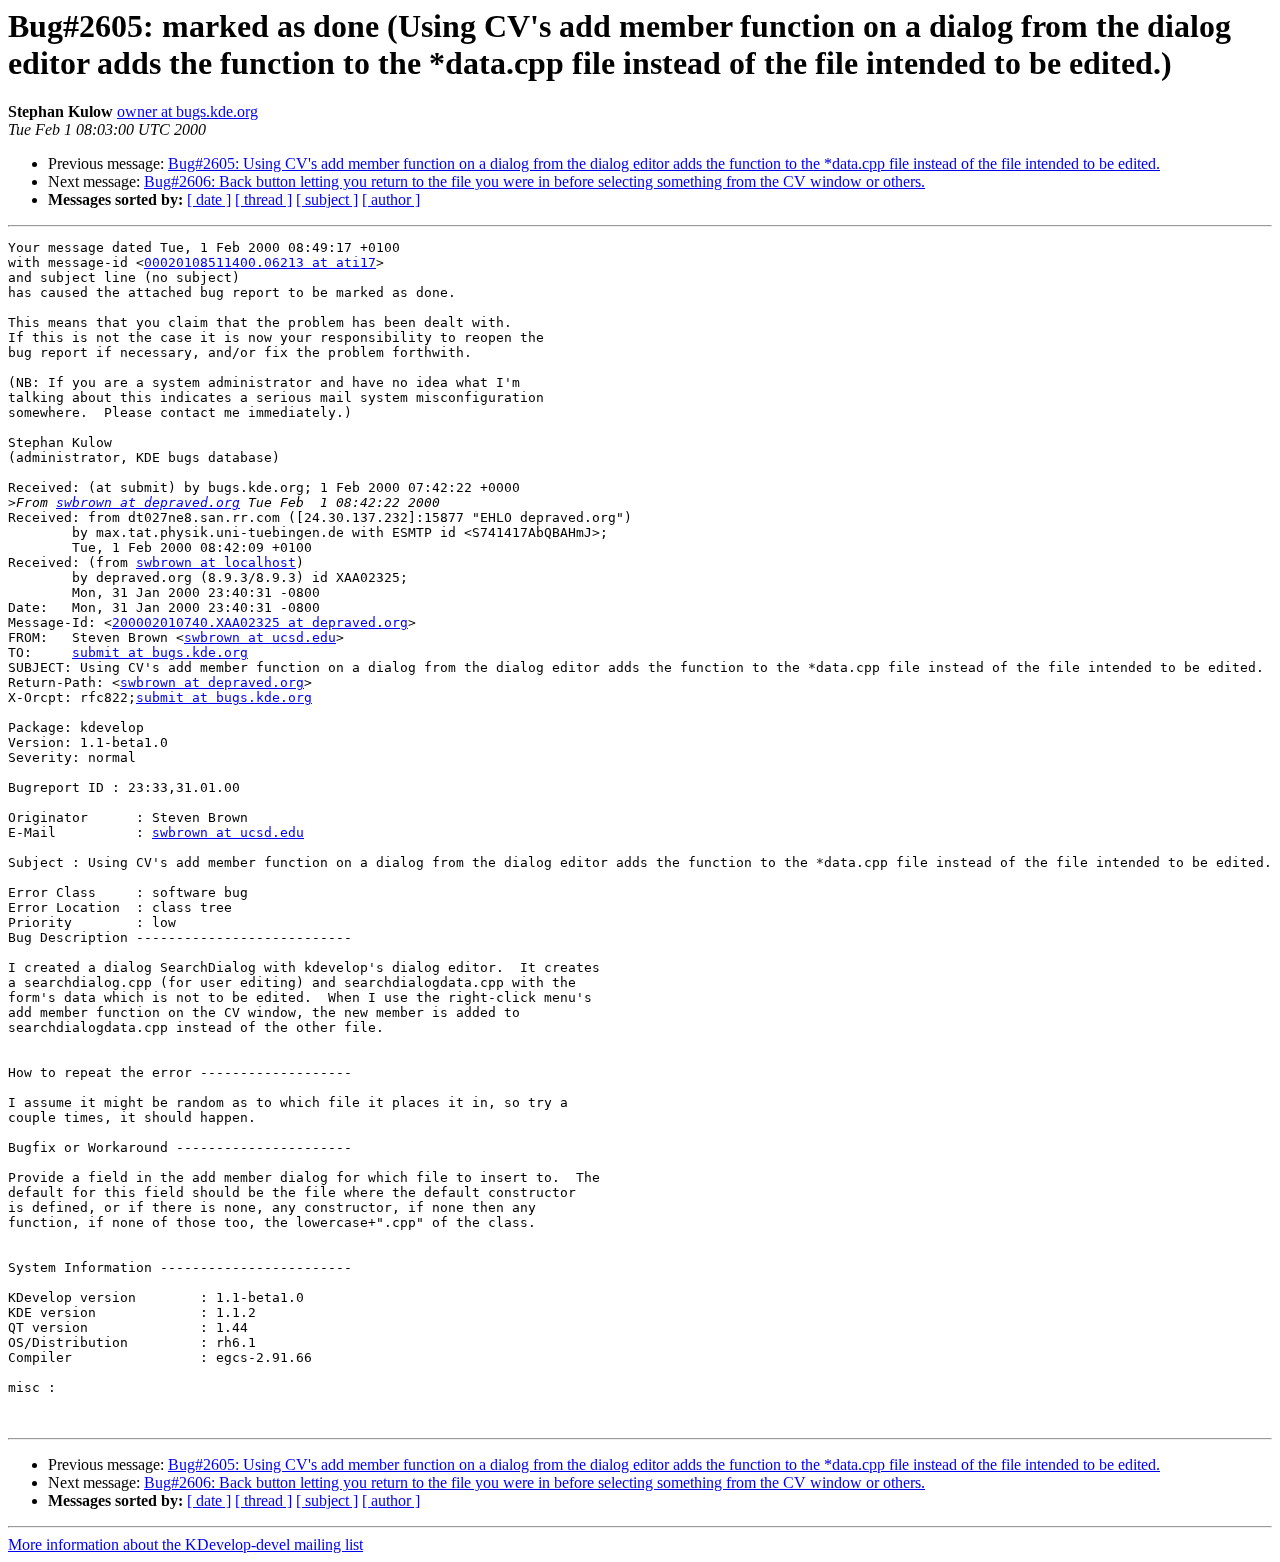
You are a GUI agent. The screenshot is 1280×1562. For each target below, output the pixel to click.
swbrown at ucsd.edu (260, 637)
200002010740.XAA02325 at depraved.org (260, 622)
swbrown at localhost (216, 562)
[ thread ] (263, 199)
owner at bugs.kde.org (187, 111)
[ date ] (209, 199)
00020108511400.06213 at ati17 (260, 262)
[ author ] (391, 199)
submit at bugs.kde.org (160, 652)
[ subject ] (327, 199)
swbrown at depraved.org (148, 502)
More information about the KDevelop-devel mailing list (185, 1544)
